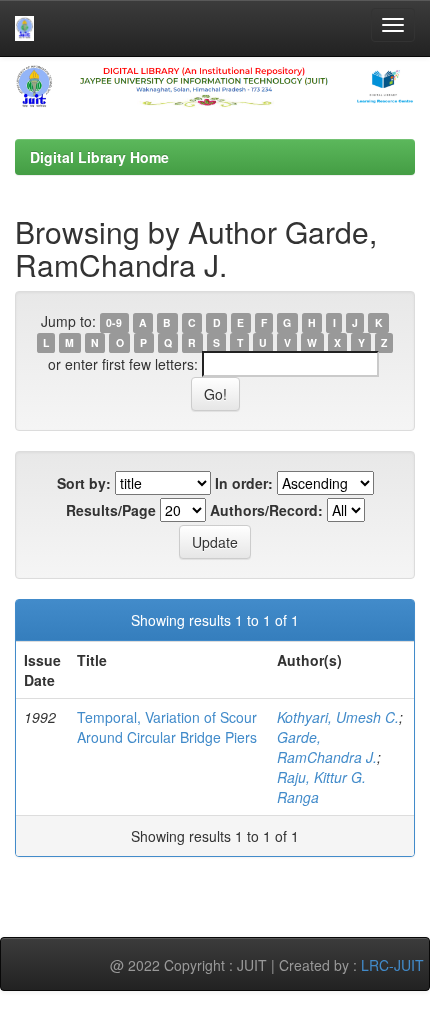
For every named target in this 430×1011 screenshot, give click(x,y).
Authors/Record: (266, 510)
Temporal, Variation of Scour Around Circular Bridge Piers (167, 727)
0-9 (114, 322)
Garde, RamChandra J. (327, 747)
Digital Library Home (99, 157)
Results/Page (111, 510)
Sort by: (84, 483)
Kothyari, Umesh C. (338, 717)
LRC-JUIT (392, 965)
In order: (244, 483)
